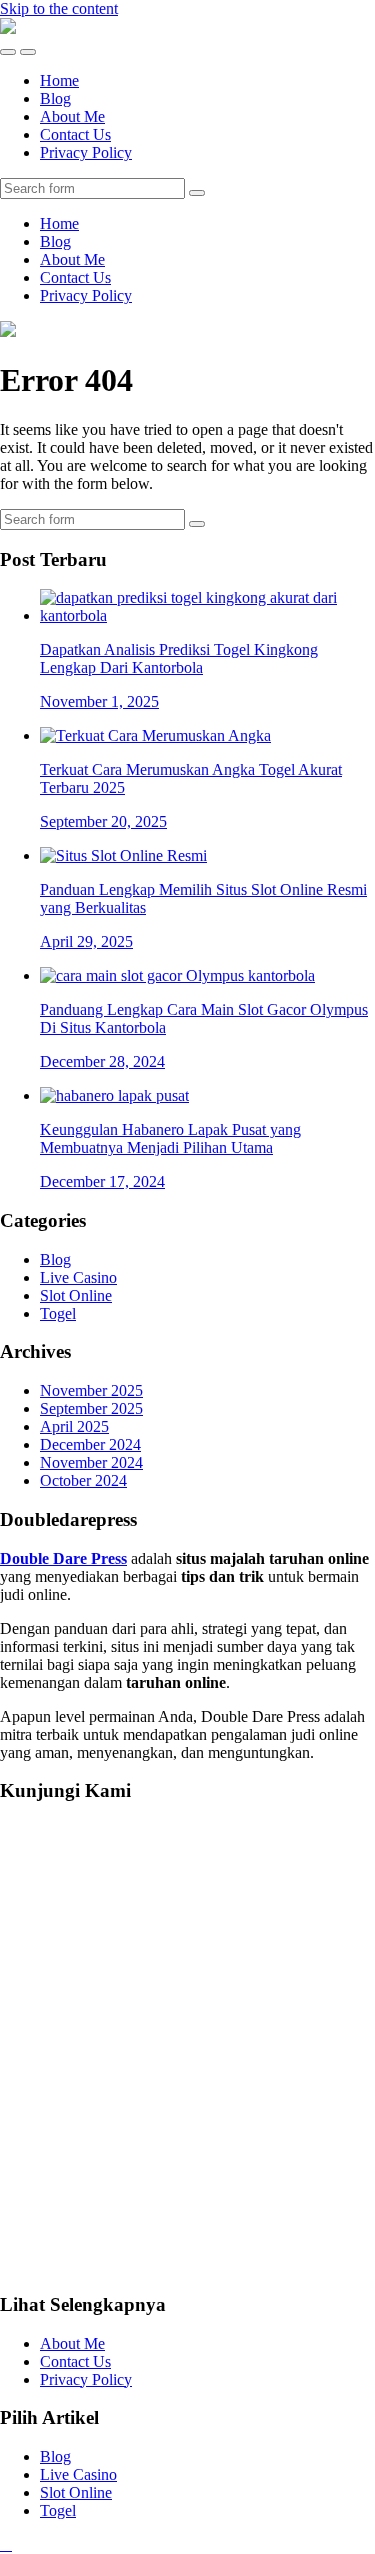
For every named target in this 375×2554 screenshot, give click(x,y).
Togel (58, 1313)
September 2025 (91, 1408)
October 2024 (83, 1480)
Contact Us (75, 134)
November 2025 (91, 1390)
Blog (55, 98)
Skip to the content (59, 8)
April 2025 (74, 1426)
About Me (72, 116)
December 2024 (90, 1444)
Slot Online (76, 1295)
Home (59, 80)
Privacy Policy (86, 152)
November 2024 (91, 1462)
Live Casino (78, 1277)
